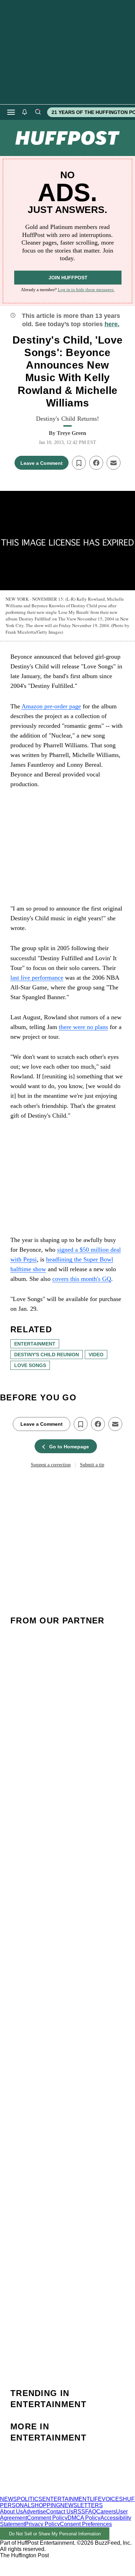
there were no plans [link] (83, 1027)
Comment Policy (47, 2518)
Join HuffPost (68, 278)
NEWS (8, 2499)
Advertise (34, 2512)
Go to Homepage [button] (69, 1447)
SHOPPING (46, 2505)
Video (96, 1355)
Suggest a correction (51, 1465)
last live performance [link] (37, 978)
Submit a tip (92, 1465)
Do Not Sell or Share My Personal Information (55, 2534)
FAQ (91, 2512)
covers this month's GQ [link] (82, 1279)
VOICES (112, 2499)
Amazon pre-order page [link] (51, 706)
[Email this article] (114, 463)
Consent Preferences (86, 2524)
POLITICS (30, 2499)
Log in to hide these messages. (86, 290)
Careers (106, 2512)
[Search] (38, 112)
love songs (30, 1365)
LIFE (96, 2499)
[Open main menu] (11, 112)
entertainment (35, 1344)
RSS (79, 2512)
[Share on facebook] (96, 463)
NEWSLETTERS (82, 2505)
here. (112, 324)
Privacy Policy (42, 2524)
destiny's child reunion (47, 1355)
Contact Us (60, 2512)
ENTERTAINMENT (66, 2499)
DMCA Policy (84, 2518)
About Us (11, 2512)
